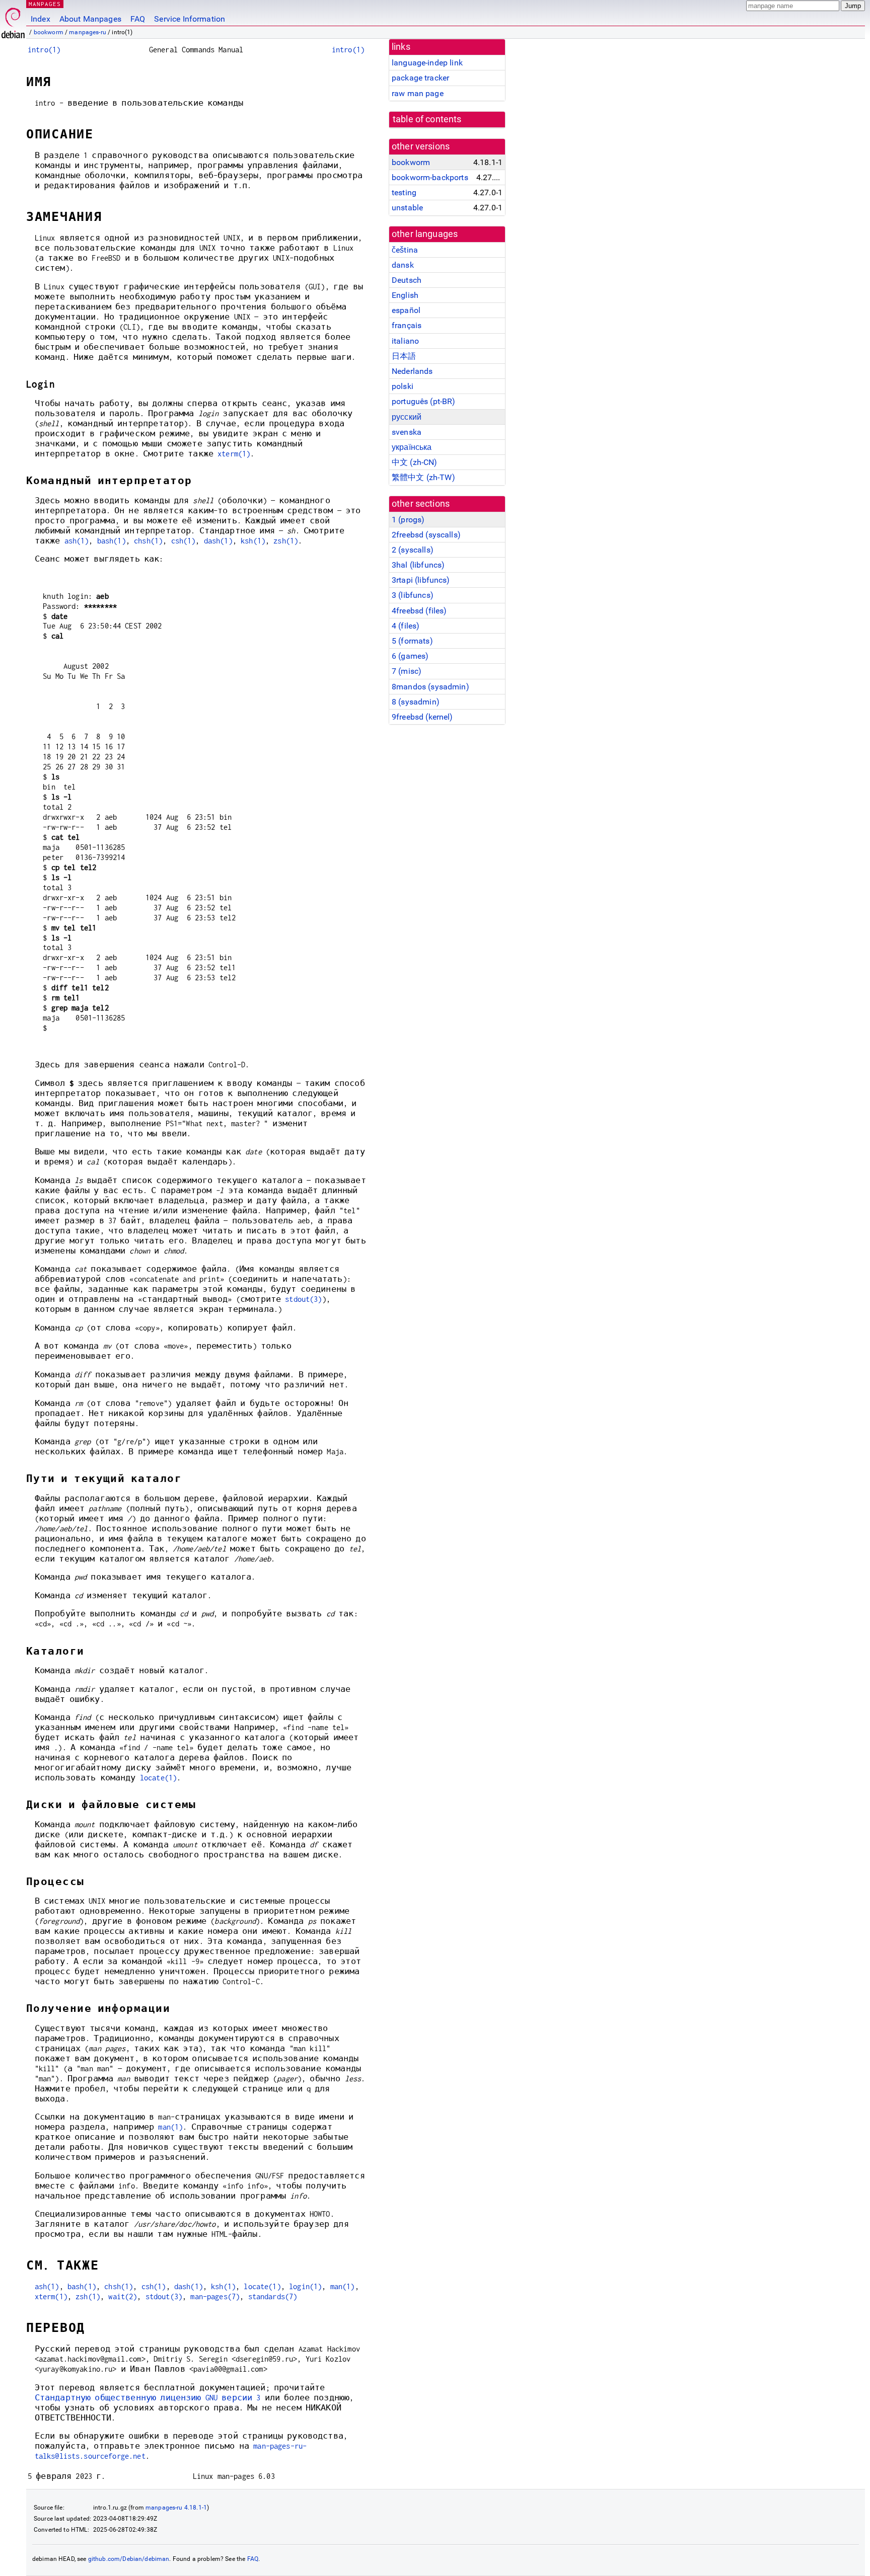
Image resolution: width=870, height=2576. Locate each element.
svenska (407, 432)
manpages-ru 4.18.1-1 (176, 2508)
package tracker (420, 78)
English (405, 295)
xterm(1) (234, 454)
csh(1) (184, 541)
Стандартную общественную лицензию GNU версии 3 (148, 2398)
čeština (405, 250)
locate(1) (158, 1778)
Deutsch (407, 280)
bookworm (49, 32)
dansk (403, 265)
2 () (413, 550)
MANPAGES (45, 4)
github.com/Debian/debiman (129, 2559)
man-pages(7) (215, 2296)
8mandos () (430, 687)
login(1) (305, 2286)
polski (403, 386)
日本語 (404, 356)
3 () (413, 595)
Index (41, 19)
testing (404, 192)
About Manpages (90, 19)
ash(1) (77, 541)
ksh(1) (253, 541)
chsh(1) (148, 541)
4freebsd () (419, 611)
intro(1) (44, 50)
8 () (416, 702)
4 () (406, 626)
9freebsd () (422, 717)
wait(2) (123, 2296)
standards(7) (273, 2296)
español (406, 310)
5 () (412, 641)
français (407, 325)
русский (407, 417)
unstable (407, 208)
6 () (410, 656)
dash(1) (218, 541)
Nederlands (412, 371)
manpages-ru (88, 32)
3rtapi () (421, 580)
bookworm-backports (430, 177)
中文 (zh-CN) (415, 462)
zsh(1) (286, 541)
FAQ (138, 19)
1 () (408, 520)
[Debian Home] (13, 20)
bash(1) (112, 541)
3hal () (418, 565)
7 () (407, 671)
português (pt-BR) (424, 401)
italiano (405, 341)
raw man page (418, 93)
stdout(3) (303, 1299)
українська (412, 447)
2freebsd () (426, 535)
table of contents (427, 119)
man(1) (170, 2127)
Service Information (190, 19)
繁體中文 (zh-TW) (423, 477)
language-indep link (427, 63)
